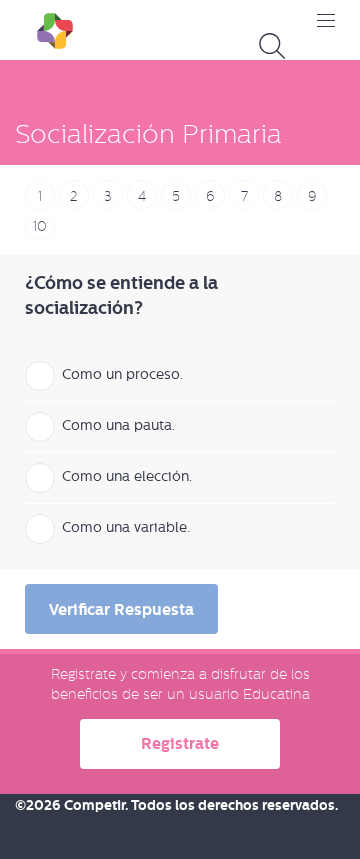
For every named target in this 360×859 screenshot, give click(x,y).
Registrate (180, 743)
